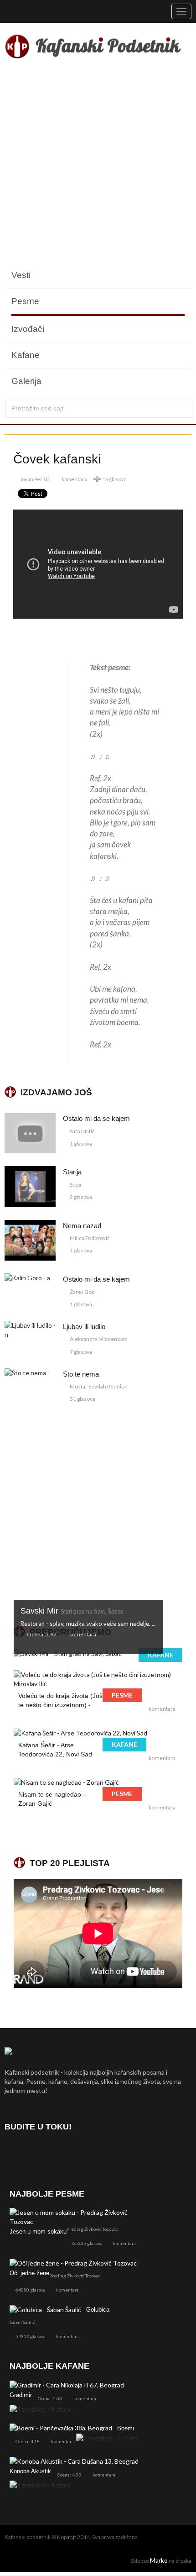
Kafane (26, 355)
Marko (159, 2560)
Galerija (26, 381)
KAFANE (160, 1655)
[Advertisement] (98, 164)
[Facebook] (13, 2153)
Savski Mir (72, 1611)
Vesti (21, 275)
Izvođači (28, 329)
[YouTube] (62, 2153)
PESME (122, 1695)
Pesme (25, 301)
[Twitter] (38, 2153)
